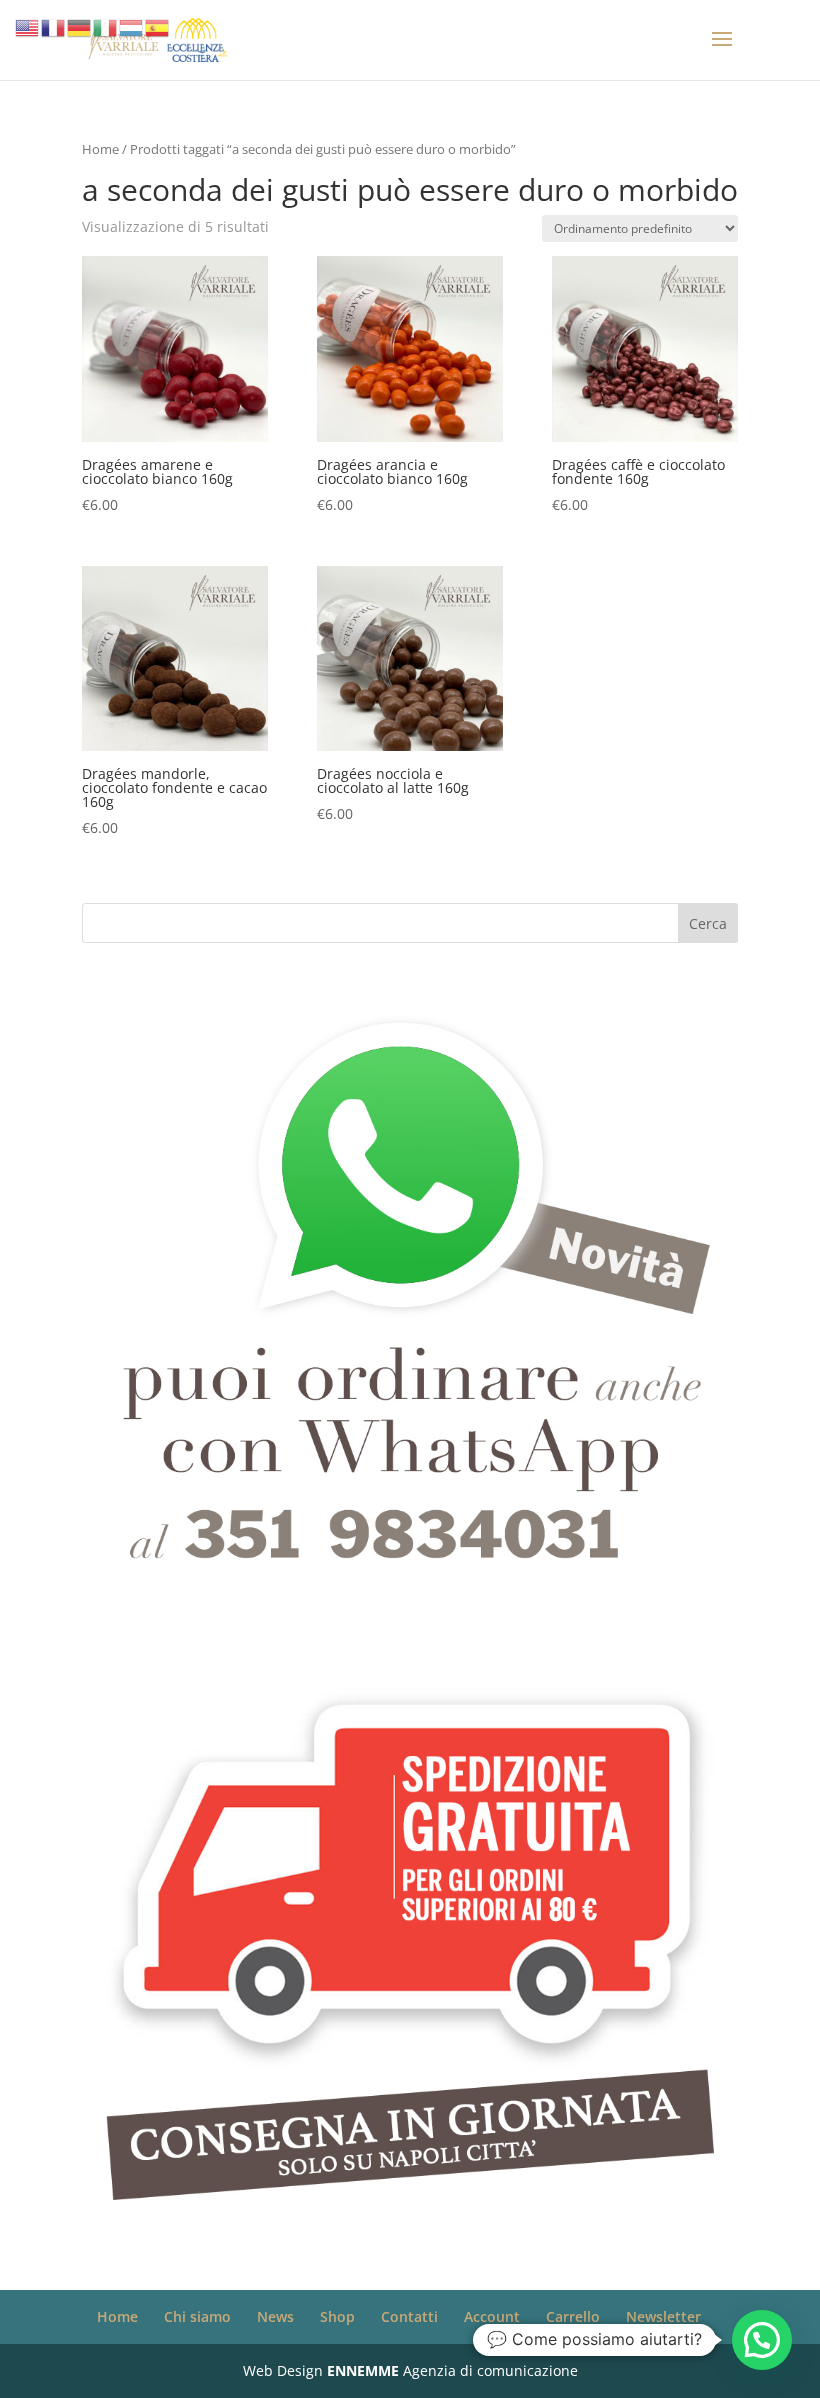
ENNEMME (363, 2370)
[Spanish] (158, 26)
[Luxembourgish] (132, 26)
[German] (80, 26)
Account (492, 2316)
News (275, 2316)
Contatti (409, 2316)
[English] (28, 26)
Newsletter (663, 2316)
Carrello (573, 2316)
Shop (337, 2316)
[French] (54, 26)
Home (100, 149)
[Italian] (106, 26)
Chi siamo (197, 2316)
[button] (762, 2340)
